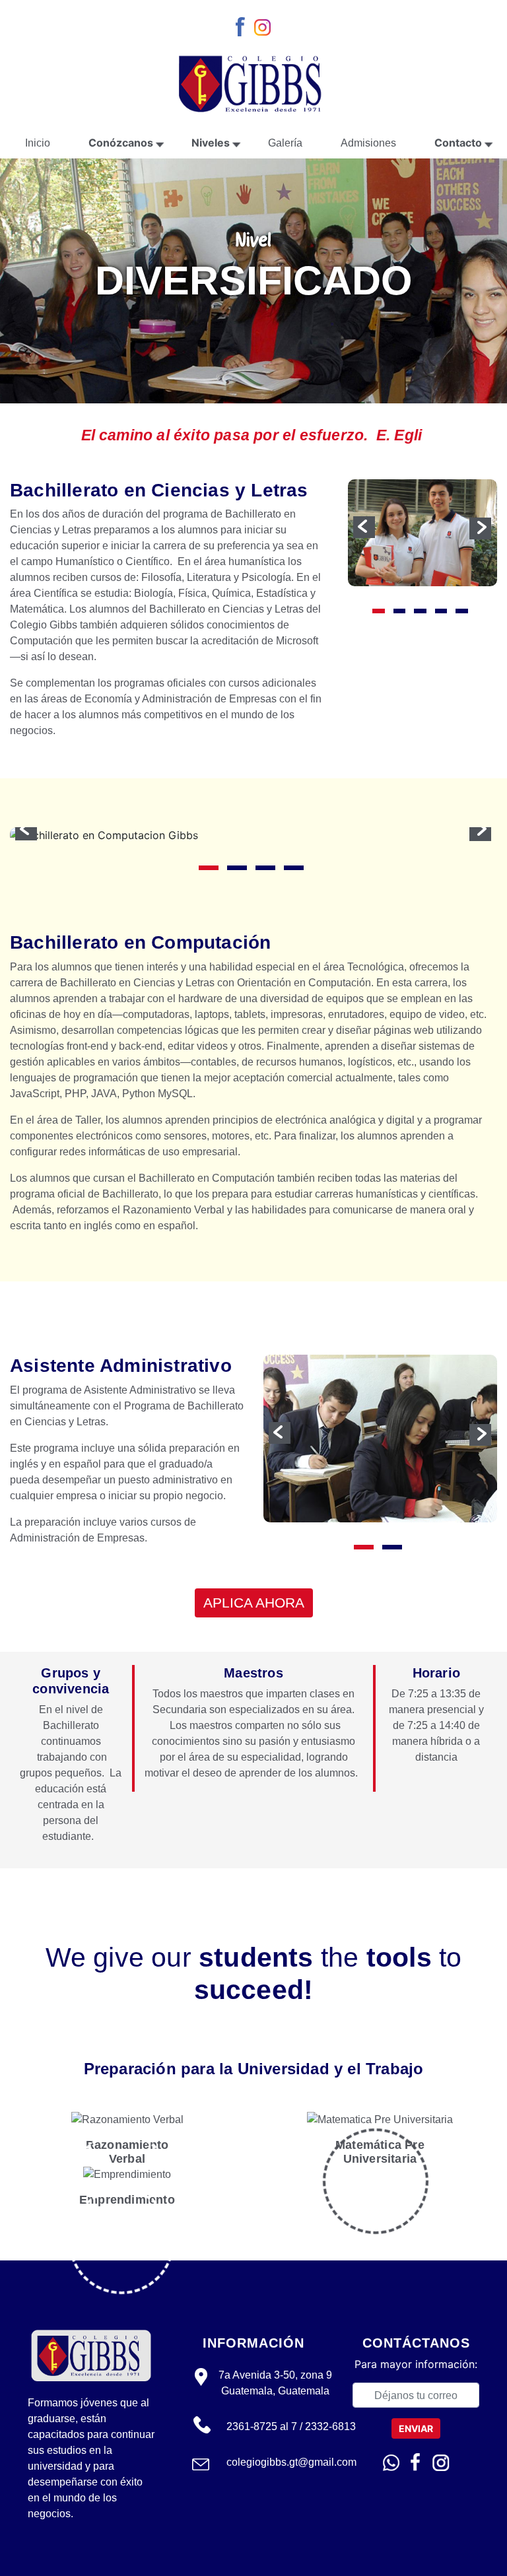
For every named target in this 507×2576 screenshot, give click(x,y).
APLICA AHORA (254, 1603)
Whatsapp (391, 2463)
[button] (364, 527)
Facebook (243, 28)
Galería (285, 143)
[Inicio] (253, 82)
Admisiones (368, 143)
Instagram (264, 28)
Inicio (38, 143)
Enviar (416, 2428)
